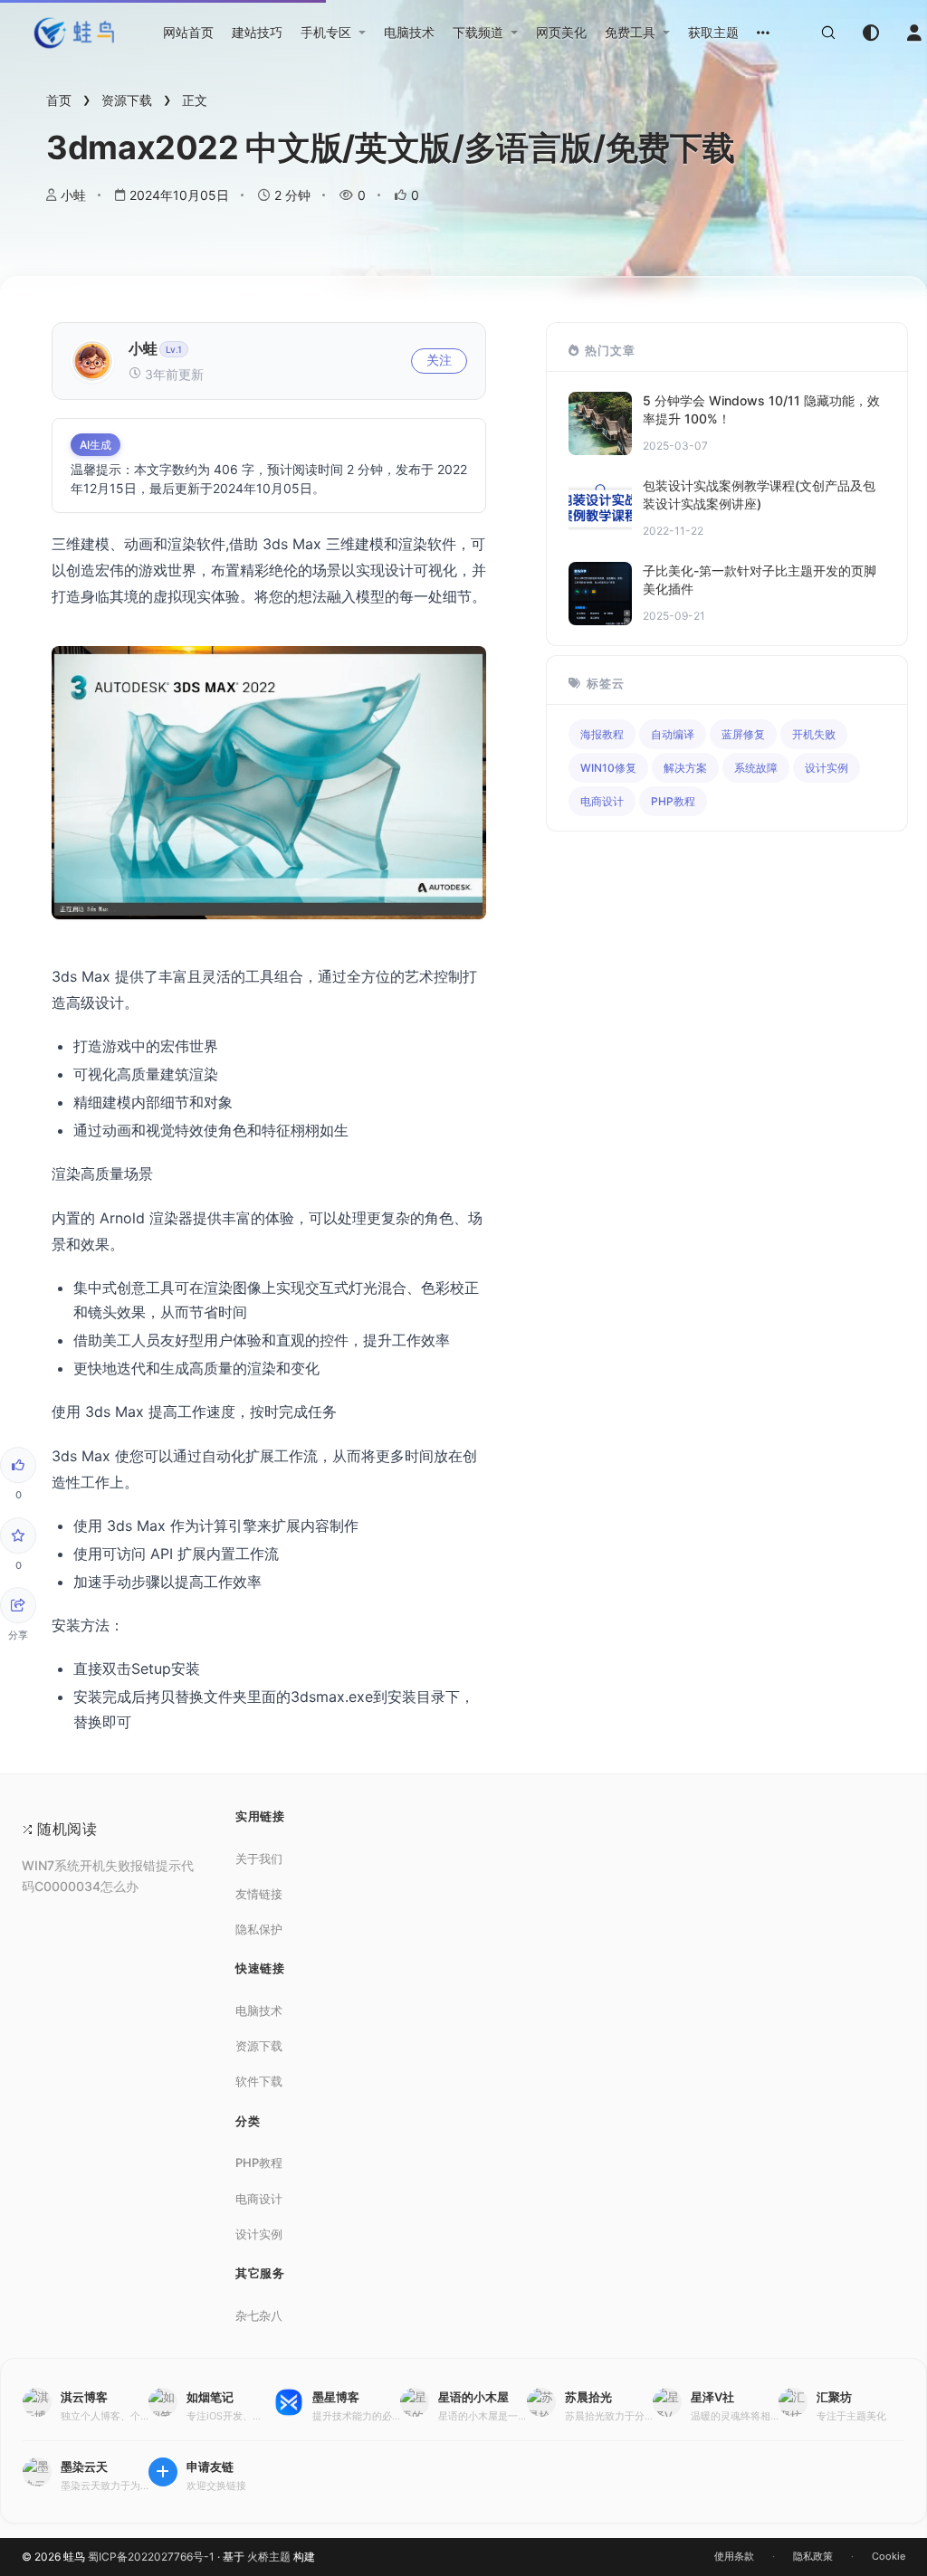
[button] (333, 33)
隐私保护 (259, 1929)
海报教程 (602, 734)
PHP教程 (673, 801)
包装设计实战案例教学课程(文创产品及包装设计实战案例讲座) (759, 494)
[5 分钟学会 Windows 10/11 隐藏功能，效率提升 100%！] (600, 450)
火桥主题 (269, 2557)
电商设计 (602, 801)
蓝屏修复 (743, 734)
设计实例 (827, 768)
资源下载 (127, 100)
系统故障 (756, 768)
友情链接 (259, 1894)
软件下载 (259, 2081)
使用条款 (734, 2556)
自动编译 (673, 734)
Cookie (889, 2556)
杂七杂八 (259, 2315)
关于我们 (259, 1858)
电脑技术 (259, 2010)
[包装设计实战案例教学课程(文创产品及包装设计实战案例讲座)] (600, 535)
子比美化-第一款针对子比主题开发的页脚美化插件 (760, 580)
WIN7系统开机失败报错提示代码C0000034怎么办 (108, 1876)
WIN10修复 (608, 768)
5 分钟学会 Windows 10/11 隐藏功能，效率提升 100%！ (761, 409)
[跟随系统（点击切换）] (871, 33)
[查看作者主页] (92, 375)
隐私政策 (813, 2556)
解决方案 (685, 768)
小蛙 (73, 195)
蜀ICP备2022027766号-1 (151, 2557)
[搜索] (828, 33)
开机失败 (814, 734)
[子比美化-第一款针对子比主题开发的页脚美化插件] (600, 620)
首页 (59, 100)
